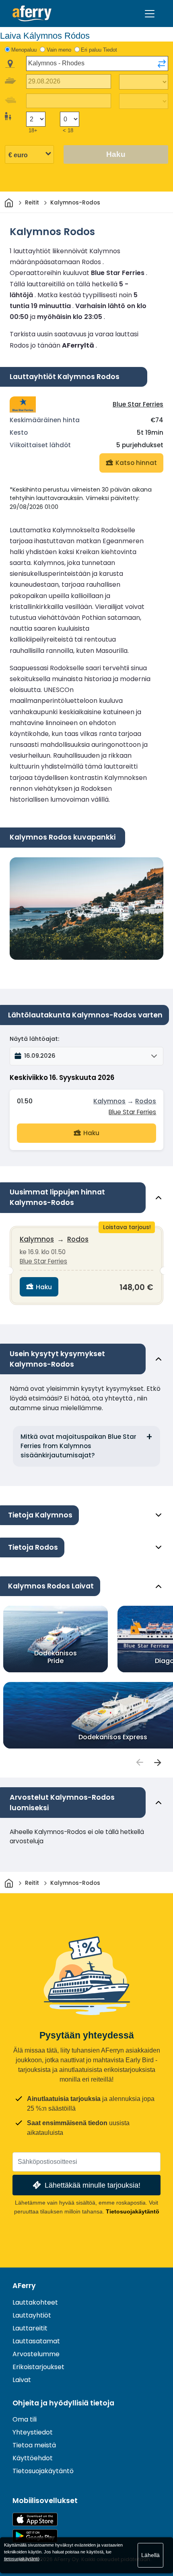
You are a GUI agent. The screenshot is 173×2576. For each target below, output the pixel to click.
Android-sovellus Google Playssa (35, 2536)
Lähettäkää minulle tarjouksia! (93, 2185)
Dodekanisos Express (113, 1737)
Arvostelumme (36, 2354)
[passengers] (139, 1762)
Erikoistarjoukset (38, 2367)
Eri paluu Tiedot (99, 50)
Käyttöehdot (33, 2458)
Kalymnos (109, 1101)
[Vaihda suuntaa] (162, 64)
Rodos (146, 1101)
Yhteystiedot (33, 2432)
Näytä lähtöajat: (34, 1039)
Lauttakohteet (35, 2302)
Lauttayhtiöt (32, 2315)
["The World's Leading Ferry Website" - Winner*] (32, 14)
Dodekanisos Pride (56, 1657)
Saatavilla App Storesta (35, 2519)
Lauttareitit (30, 2328)
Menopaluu (24, 50)
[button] (86, 1056)
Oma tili (25, 2419)
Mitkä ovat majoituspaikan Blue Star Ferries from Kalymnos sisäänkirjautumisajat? (78, 1446)
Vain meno (59, 50)
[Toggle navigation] (150, 14)
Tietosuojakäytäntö (133, 2211)
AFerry (24, 2286)
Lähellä (150, 2555)
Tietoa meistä (34, 2445)
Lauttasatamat (36, 2341)
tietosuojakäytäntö (22, 2559)
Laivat (22, 2380)
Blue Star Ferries (138, 404)
